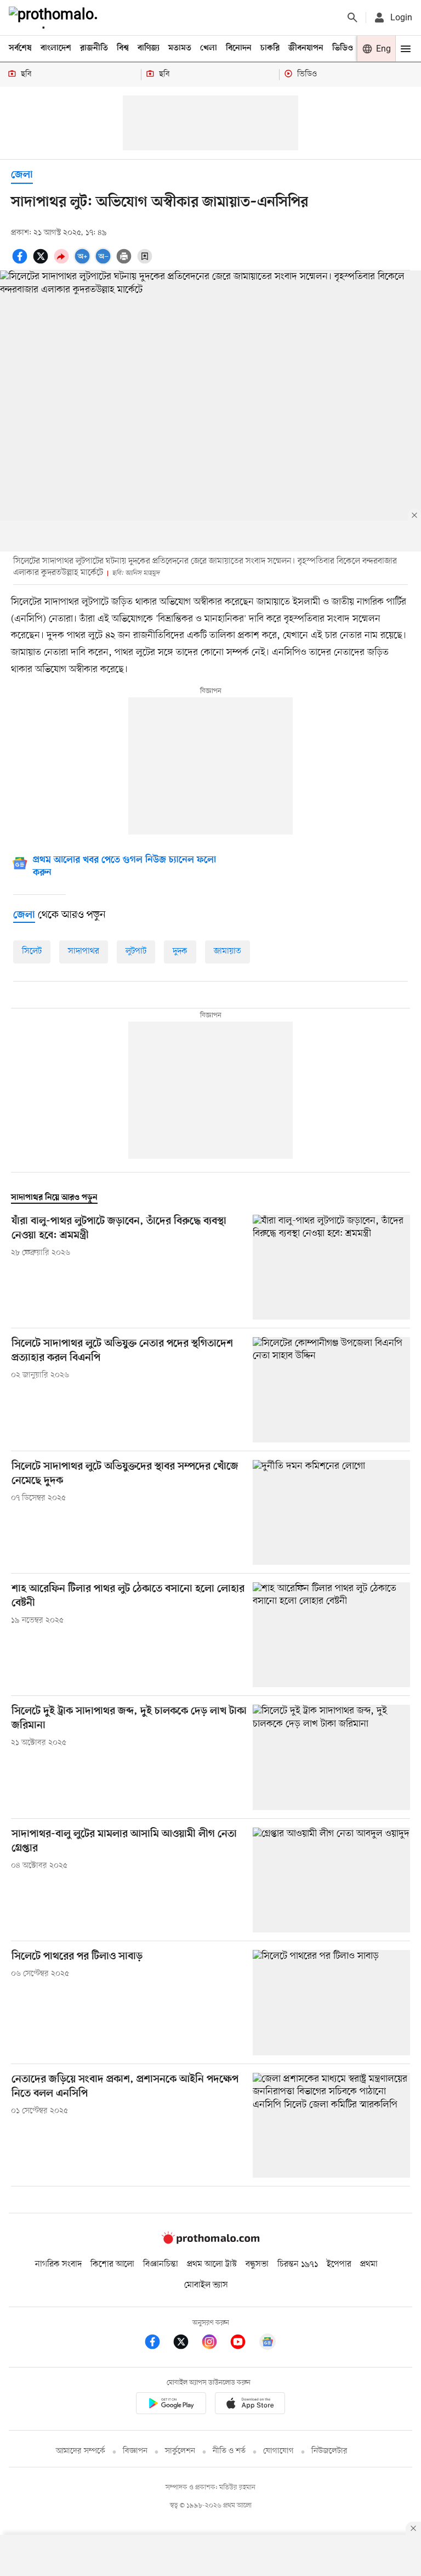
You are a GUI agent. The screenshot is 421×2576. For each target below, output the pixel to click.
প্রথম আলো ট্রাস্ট (212, 2264)
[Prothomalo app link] (171, 2405)
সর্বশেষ (20, 48)
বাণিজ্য (149, 48)
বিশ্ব (123, 48)
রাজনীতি (94, 48)
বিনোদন (239, 48)
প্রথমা (369, 2264)
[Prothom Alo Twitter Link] (186, 2344)
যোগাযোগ (278, 2451)
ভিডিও (343, 48)
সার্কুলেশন (180, 2451)
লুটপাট (136, 951)
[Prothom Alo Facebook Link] (158, 2344)
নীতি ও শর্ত (229, 2451)
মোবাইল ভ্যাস (206, 2285)
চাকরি (270, 48)
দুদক (180, 951)
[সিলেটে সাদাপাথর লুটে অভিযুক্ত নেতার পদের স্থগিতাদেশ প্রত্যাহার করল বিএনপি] (331, 1390)
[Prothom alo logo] (210, 2242)
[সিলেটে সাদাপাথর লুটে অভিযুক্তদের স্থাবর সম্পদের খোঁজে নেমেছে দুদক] (331, 1512)
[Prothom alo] (55, 18)
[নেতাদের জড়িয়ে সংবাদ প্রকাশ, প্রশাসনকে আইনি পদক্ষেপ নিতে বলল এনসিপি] (331, 2125)
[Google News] (268, 2344)
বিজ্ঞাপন (135, 2451)
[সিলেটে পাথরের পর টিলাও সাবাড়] (331, 2002)
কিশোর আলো (112, 2264)
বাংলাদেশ (56, 48)
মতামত (180, 48)
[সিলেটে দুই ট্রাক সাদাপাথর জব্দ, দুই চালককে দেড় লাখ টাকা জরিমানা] (331, 1757)
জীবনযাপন (306, 48)
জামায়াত (227, 951)
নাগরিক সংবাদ (58, 2264)
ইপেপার (339, 2264)
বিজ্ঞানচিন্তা (161, 2264)
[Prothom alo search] (352, 18)
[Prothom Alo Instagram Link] (215, 2344)
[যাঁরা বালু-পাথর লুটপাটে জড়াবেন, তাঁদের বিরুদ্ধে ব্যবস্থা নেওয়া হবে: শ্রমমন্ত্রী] (331, 1267)
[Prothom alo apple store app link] (250, 2405)
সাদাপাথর (84, 951)
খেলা (209, 48)
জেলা (22, 175)
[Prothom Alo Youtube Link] (243, 2344)
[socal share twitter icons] (42, 262)
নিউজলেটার (329, 2451)
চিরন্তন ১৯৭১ (298, 2264)
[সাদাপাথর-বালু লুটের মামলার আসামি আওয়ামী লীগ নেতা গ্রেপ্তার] (331, 1880)
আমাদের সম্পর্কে (81, 2451)
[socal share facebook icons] (21, 262)
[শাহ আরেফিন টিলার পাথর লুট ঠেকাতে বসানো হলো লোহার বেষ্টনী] (331, 1635)
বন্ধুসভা (257, 2264)
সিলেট (32, 951)
